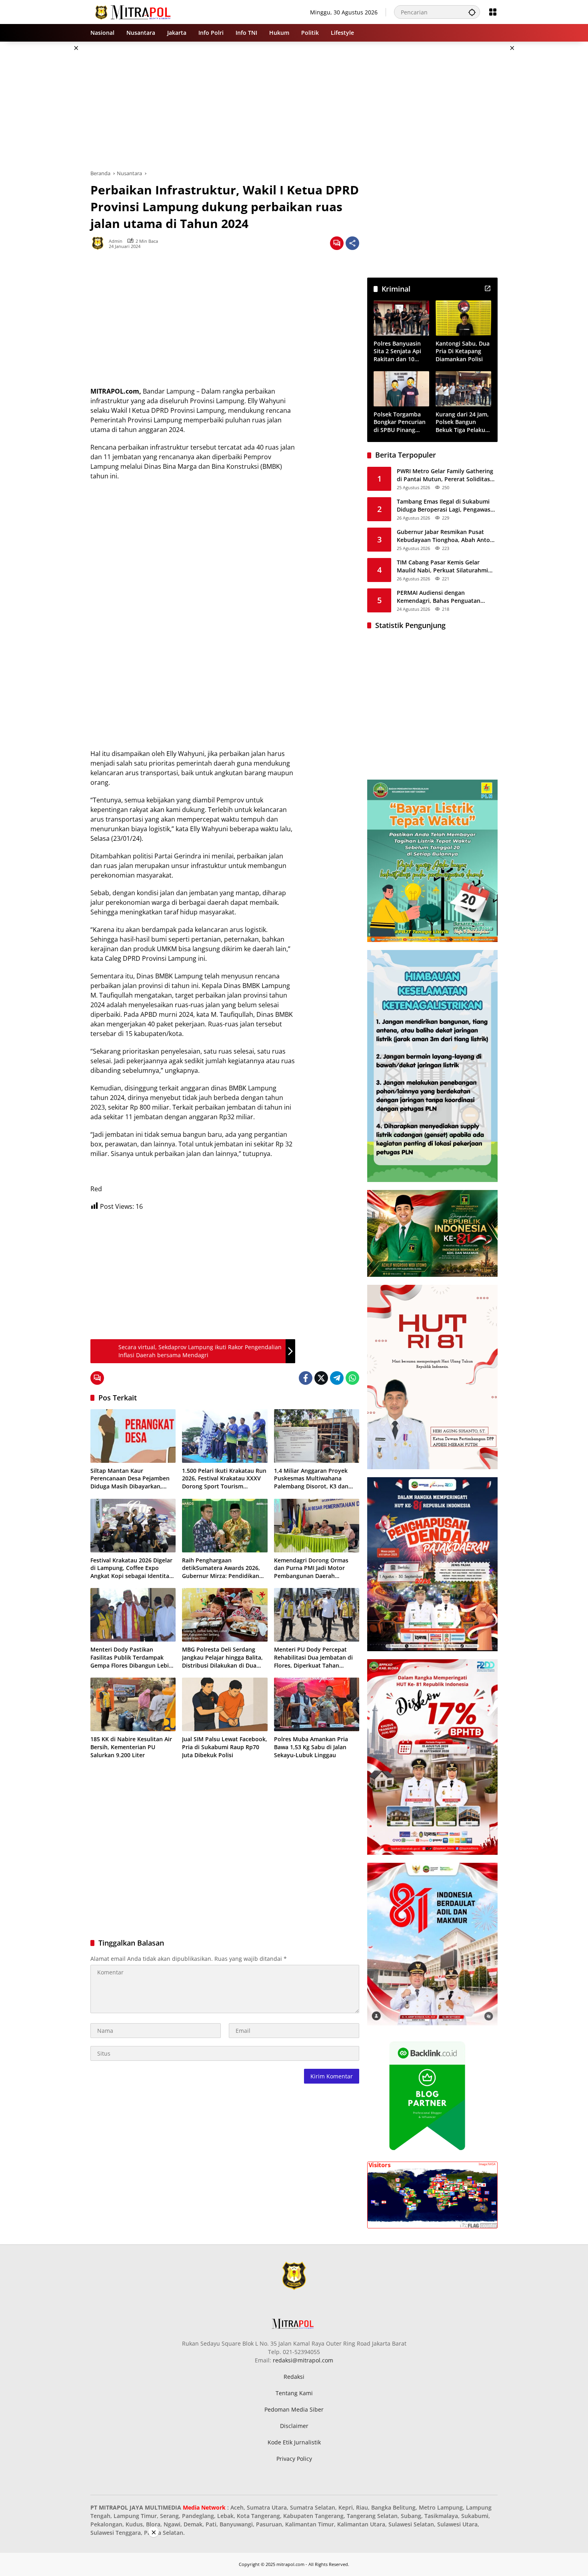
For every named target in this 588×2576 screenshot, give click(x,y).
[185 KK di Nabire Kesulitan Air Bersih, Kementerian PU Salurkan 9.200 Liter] (133, 1704)
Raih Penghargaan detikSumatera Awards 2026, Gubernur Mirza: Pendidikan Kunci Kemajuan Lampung (221, 1568)
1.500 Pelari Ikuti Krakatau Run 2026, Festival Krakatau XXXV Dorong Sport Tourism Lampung (224, 1479)
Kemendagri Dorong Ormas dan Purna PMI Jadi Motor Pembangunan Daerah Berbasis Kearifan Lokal (311, 1568)
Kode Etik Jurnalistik (294, 2442)
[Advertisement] (50, 162)
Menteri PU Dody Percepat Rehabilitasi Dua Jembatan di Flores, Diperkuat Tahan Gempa (313, 1657)
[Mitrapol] (133, 11)
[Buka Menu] (493, 12)
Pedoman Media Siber (294, 2409)
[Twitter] (321, 1378)
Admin (116, 241)
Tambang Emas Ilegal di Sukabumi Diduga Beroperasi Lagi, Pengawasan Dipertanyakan (447, 505)
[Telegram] (337, 1378)
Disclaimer (294, 2426)
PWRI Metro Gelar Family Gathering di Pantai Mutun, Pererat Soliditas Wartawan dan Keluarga (445, 475)
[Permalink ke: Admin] (100, 243)
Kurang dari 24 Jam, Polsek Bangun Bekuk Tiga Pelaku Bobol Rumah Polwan (462, 422)
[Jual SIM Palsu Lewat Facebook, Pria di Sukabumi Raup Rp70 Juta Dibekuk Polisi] (225, 1704)
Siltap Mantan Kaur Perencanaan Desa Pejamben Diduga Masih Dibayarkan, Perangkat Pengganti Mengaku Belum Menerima (132, 1479)
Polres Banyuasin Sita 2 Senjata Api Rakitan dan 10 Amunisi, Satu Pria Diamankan (399, 351)
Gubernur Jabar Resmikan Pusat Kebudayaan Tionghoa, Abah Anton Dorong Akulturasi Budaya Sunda (445, 536)
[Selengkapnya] (488, 288)
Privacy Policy (294, 2459)
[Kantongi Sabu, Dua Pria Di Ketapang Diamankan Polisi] (463, 318)
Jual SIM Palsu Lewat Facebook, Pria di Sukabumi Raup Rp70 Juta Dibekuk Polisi (225, 1747)
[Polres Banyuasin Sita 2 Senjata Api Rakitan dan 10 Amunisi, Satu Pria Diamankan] (401, 318)
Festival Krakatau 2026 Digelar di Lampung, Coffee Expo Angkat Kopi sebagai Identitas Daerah (131, 1568)
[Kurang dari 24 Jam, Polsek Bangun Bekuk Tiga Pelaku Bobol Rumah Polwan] (463, 389)
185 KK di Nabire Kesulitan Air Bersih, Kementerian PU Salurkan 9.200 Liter (131, 1747)
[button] (472, 12)
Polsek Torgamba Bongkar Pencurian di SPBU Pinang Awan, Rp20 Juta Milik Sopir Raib (400, 422)
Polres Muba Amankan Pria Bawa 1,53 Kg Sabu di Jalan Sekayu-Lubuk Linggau (311, 1747)
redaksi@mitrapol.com (303, 2360)
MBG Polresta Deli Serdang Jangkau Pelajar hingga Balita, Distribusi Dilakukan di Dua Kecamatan (222, 1657)
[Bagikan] (352, 243)
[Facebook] (306, 1378)
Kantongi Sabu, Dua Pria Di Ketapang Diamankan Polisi (463, 351)
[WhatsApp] (352, 1378)
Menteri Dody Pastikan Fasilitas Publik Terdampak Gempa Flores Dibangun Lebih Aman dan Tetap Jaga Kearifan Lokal (131, 1657)
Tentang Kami (294, 2393)
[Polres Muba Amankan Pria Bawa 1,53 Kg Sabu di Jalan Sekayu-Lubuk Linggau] (317, 1704)
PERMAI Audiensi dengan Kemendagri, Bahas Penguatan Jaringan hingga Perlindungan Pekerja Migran (439, 597)
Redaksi (294, 2377)
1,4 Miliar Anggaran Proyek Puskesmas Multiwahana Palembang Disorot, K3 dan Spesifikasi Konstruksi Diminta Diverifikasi (316, 1479)
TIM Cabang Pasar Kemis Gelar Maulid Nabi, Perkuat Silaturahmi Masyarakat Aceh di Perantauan (442, 566)
